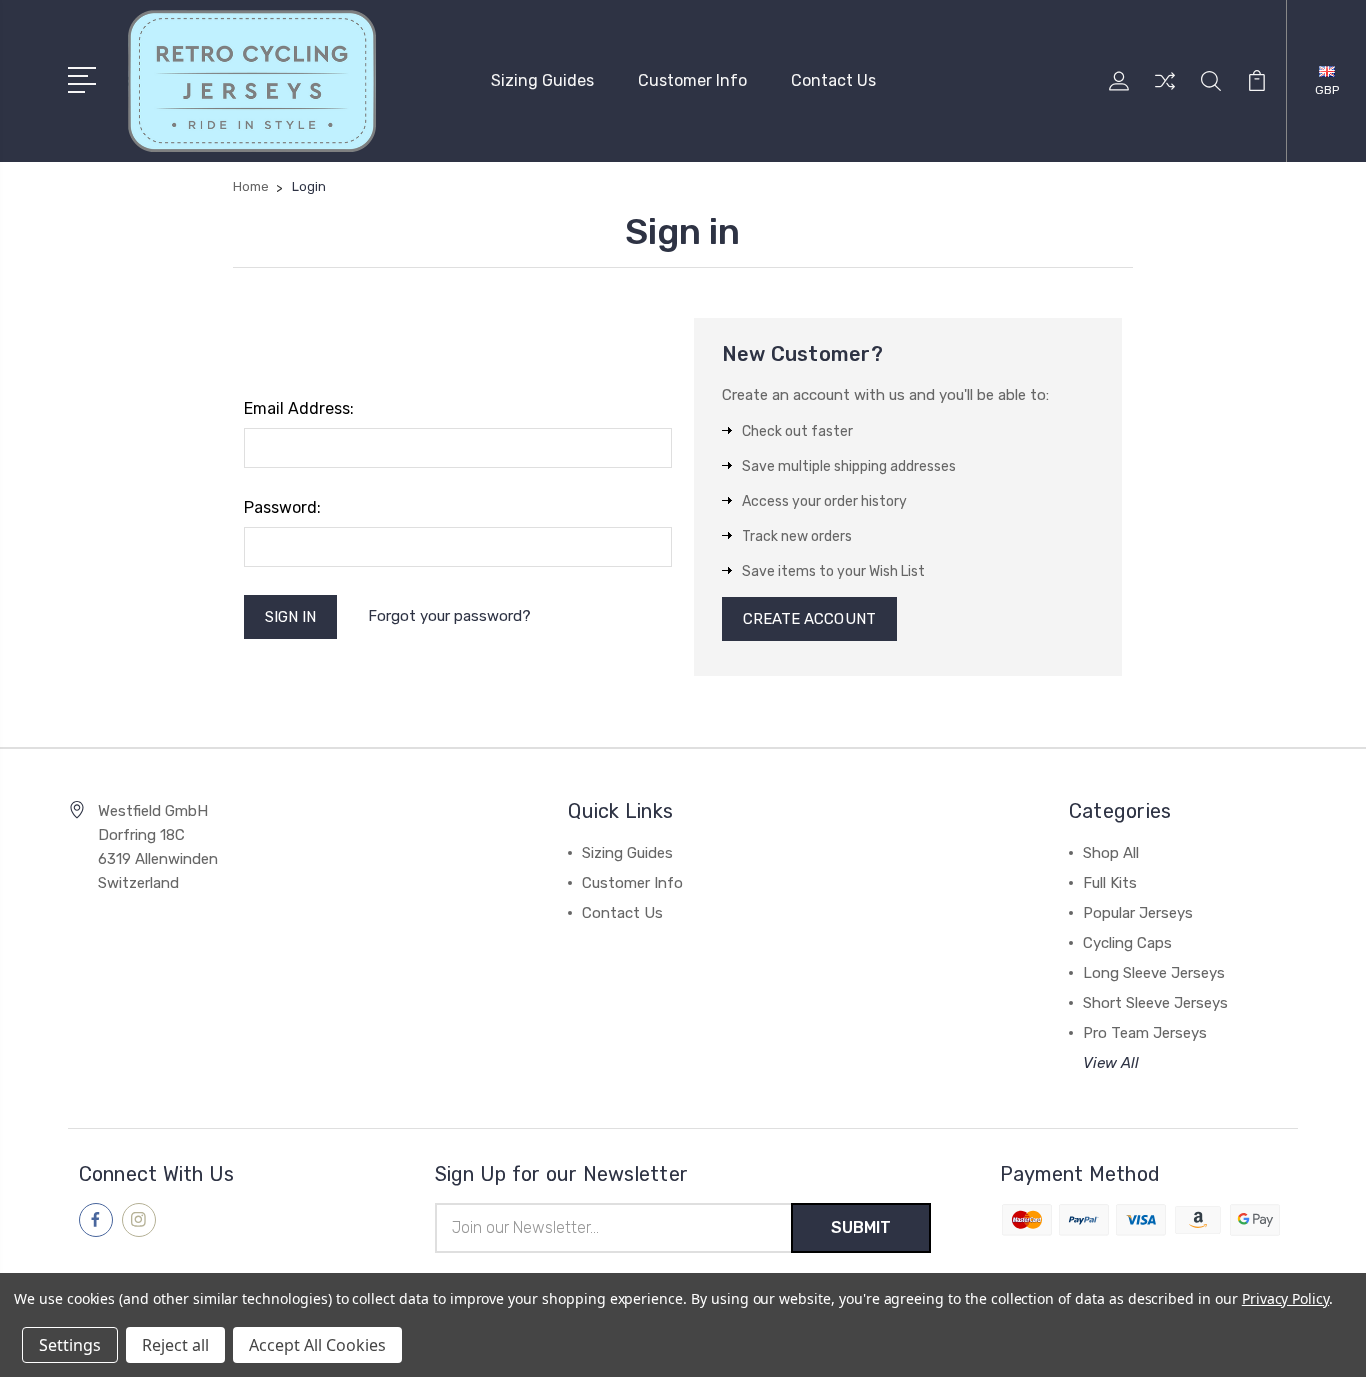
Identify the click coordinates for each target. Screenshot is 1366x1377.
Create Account (809, 619)
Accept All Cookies (317, 1345)
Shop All (1111, 853)
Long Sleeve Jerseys (1154, 973)
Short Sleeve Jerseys (1155, 1003)
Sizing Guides (542, 80)
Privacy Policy (1285, 1298)
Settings (70, 1345)
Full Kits (1110, 883)
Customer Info (692, 80)
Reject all (175, 1345)
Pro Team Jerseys (1145, 1033)
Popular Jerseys (1138, 913)
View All (1111, 1063)
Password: (282, 507)
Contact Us (833, 80)
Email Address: (299, 408)
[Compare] (1165, 93)
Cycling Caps (1127, 943)
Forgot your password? (449, 616)
